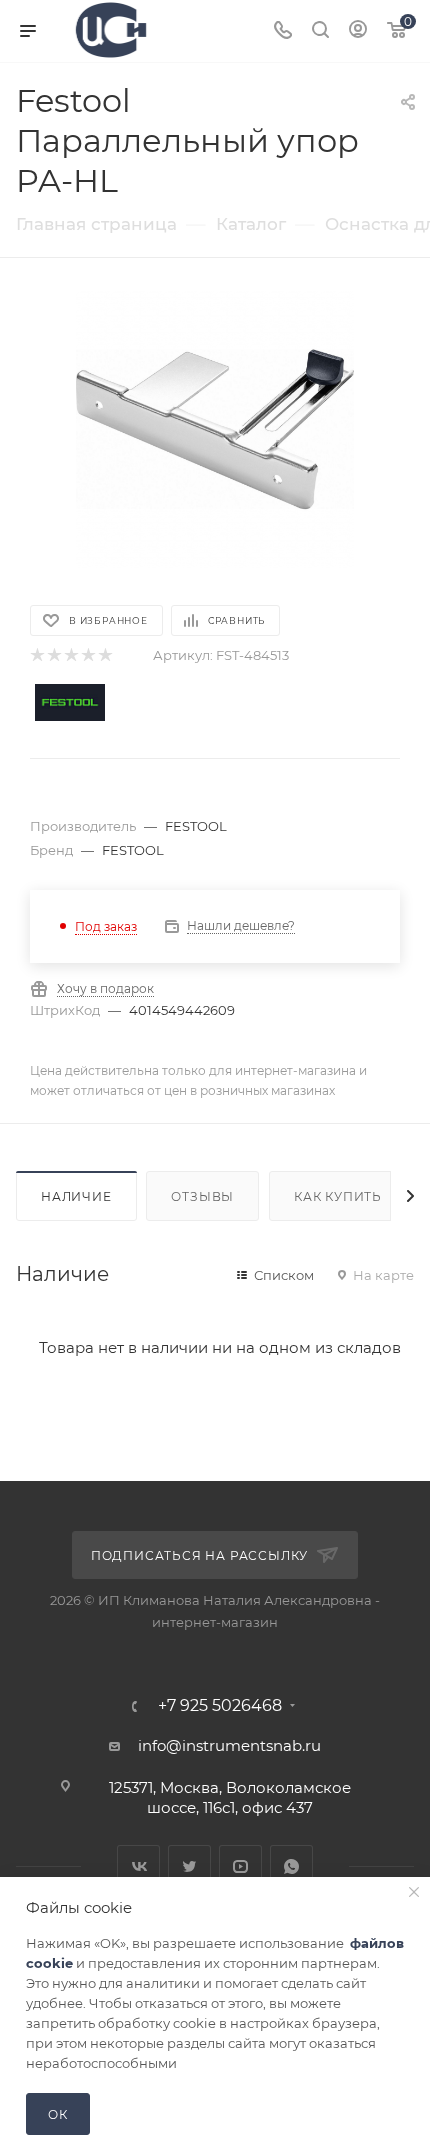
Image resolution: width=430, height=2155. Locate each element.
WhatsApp (291, 1866)
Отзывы (202, 1196)
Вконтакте (138, 1866)
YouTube (240, 1866)
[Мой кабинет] (358, 31)
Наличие (76, 1196)
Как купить (338, 1196)
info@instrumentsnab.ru (229, 1745)
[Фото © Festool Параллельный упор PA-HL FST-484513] (215, 430)
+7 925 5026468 (220, 1706)
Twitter (189, 1866)
